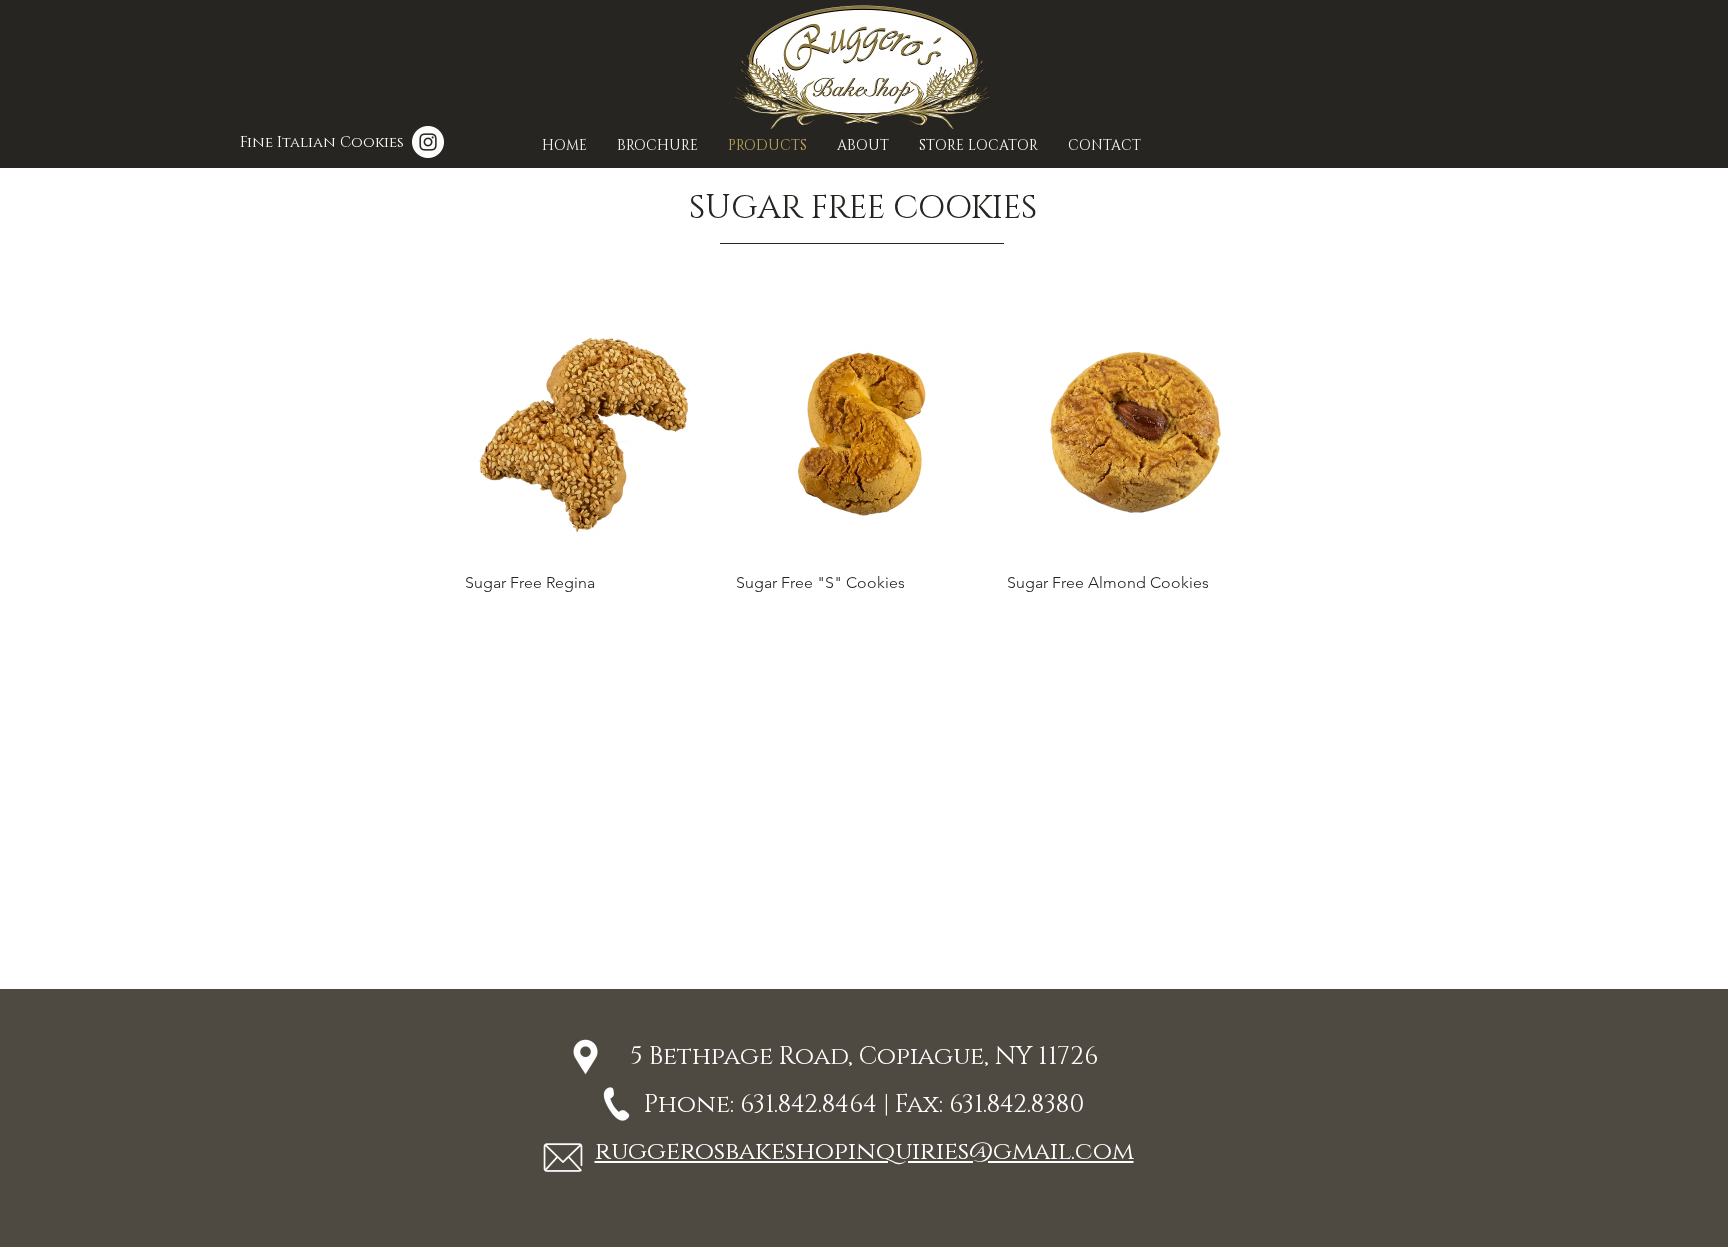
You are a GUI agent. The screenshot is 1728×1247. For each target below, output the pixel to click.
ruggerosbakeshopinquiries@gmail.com (864, 1151)
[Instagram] (428, 142)
